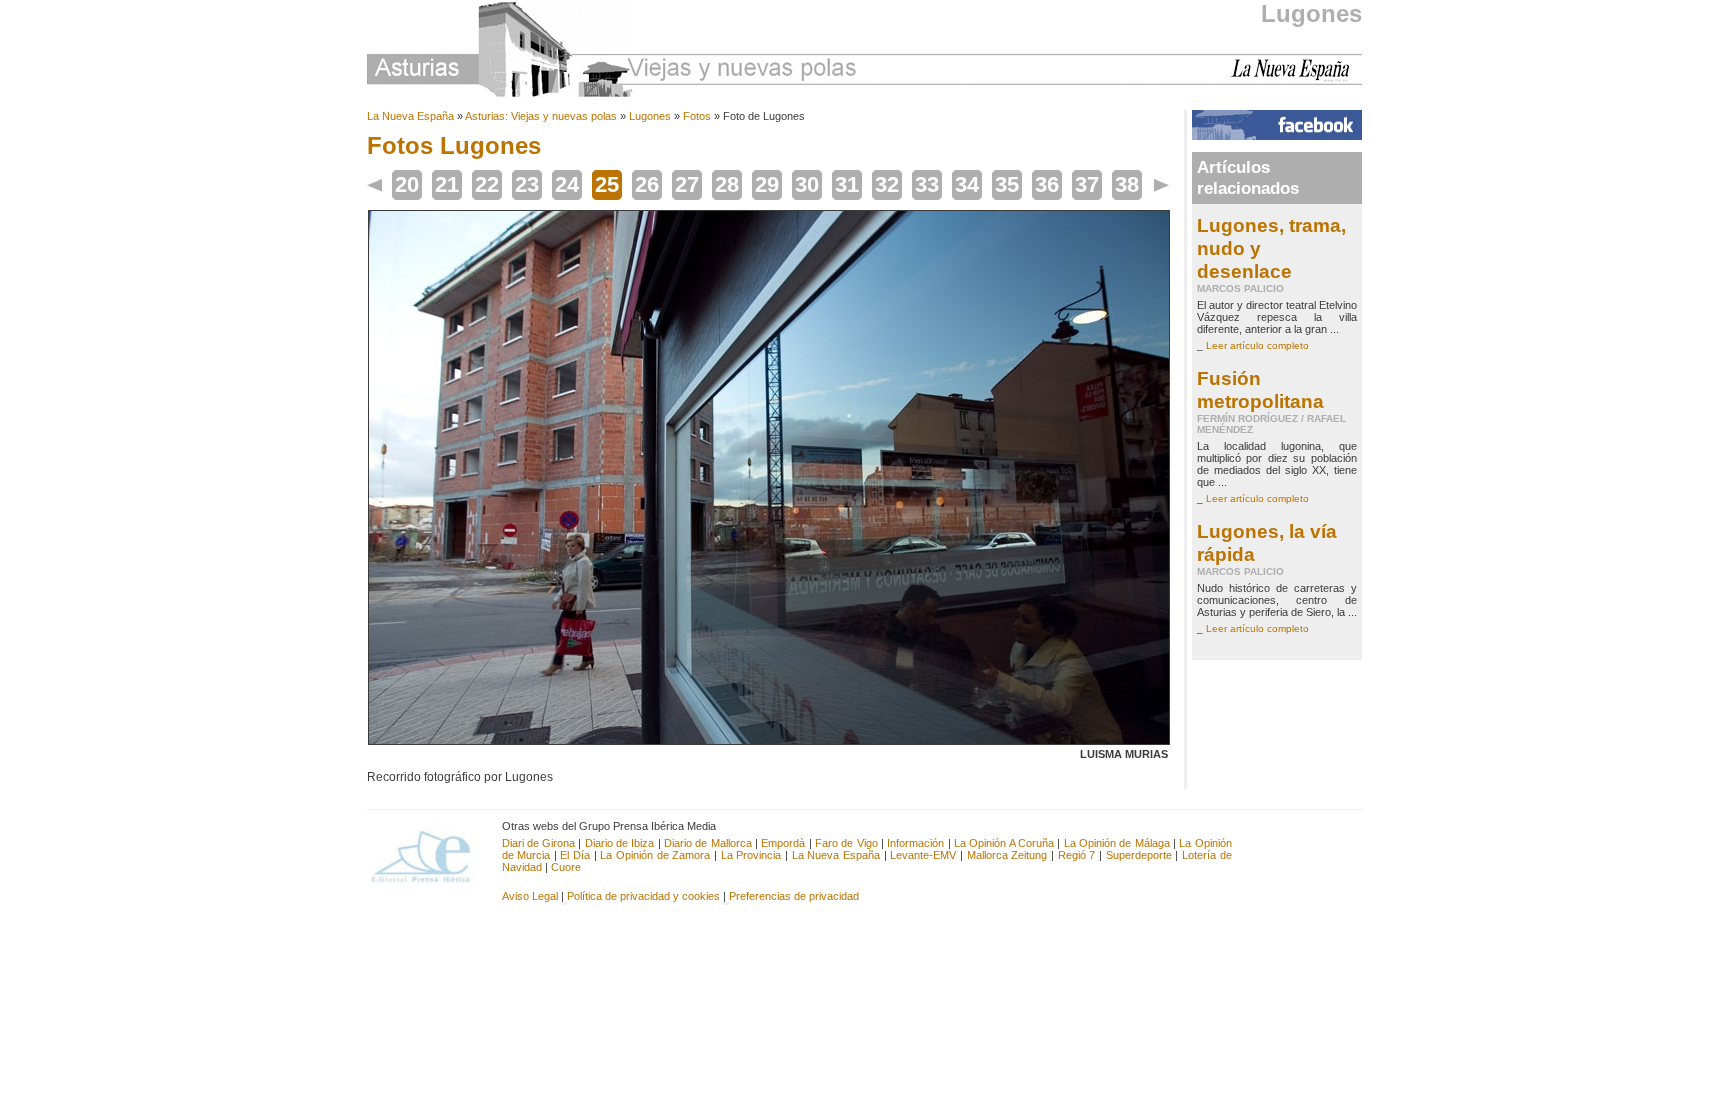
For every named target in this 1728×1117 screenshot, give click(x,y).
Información (915, 843)
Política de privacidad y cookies (643, 896)
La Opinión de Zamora (655, 855)
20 (407, 184)
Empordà (783, 843)
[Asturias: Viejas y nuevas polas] (612, 52)
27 (687, 184)
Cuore (566, 867)
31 (847, 184)
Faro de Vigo (846, 843)
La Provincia (751, 855)
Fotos (697, 116)
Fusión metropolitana (1260, 389)
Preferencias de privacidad (794, 896)
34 (967, 184)
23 (527, 184)
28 (727, 184)
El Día (575, 855)
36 (1047, 184)
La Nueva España (410, 116)
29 (767, 184)
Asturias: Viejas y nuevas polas (541, 116)
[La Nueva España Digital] (1296, 78)
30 (807, 184)
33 (927, 184)
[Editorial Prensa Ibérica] (429, 855)
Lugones (1311, 13)
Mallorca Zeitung (1007, 855)
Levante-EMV (923, 855)
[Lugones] (769, 741)
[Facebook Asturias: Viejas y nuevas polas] (1277, 136)
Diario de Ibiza (620, 843)
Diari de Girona (539, 843)
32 (887, 184)
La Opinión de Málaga (1118, 843)
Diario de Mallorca (708, 843)
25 (607, 184)
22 (487, 184)
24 (567, 184)
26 (647, 184)
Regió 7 (1077, 855)
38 (1127, 184)
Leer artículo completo (1257, 345)
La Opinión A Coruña (1004, 843)
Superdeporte (1139, 855)
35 (1007, 184)
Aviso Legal (530, 896)
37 (1087, 184)
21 (447, 184)
